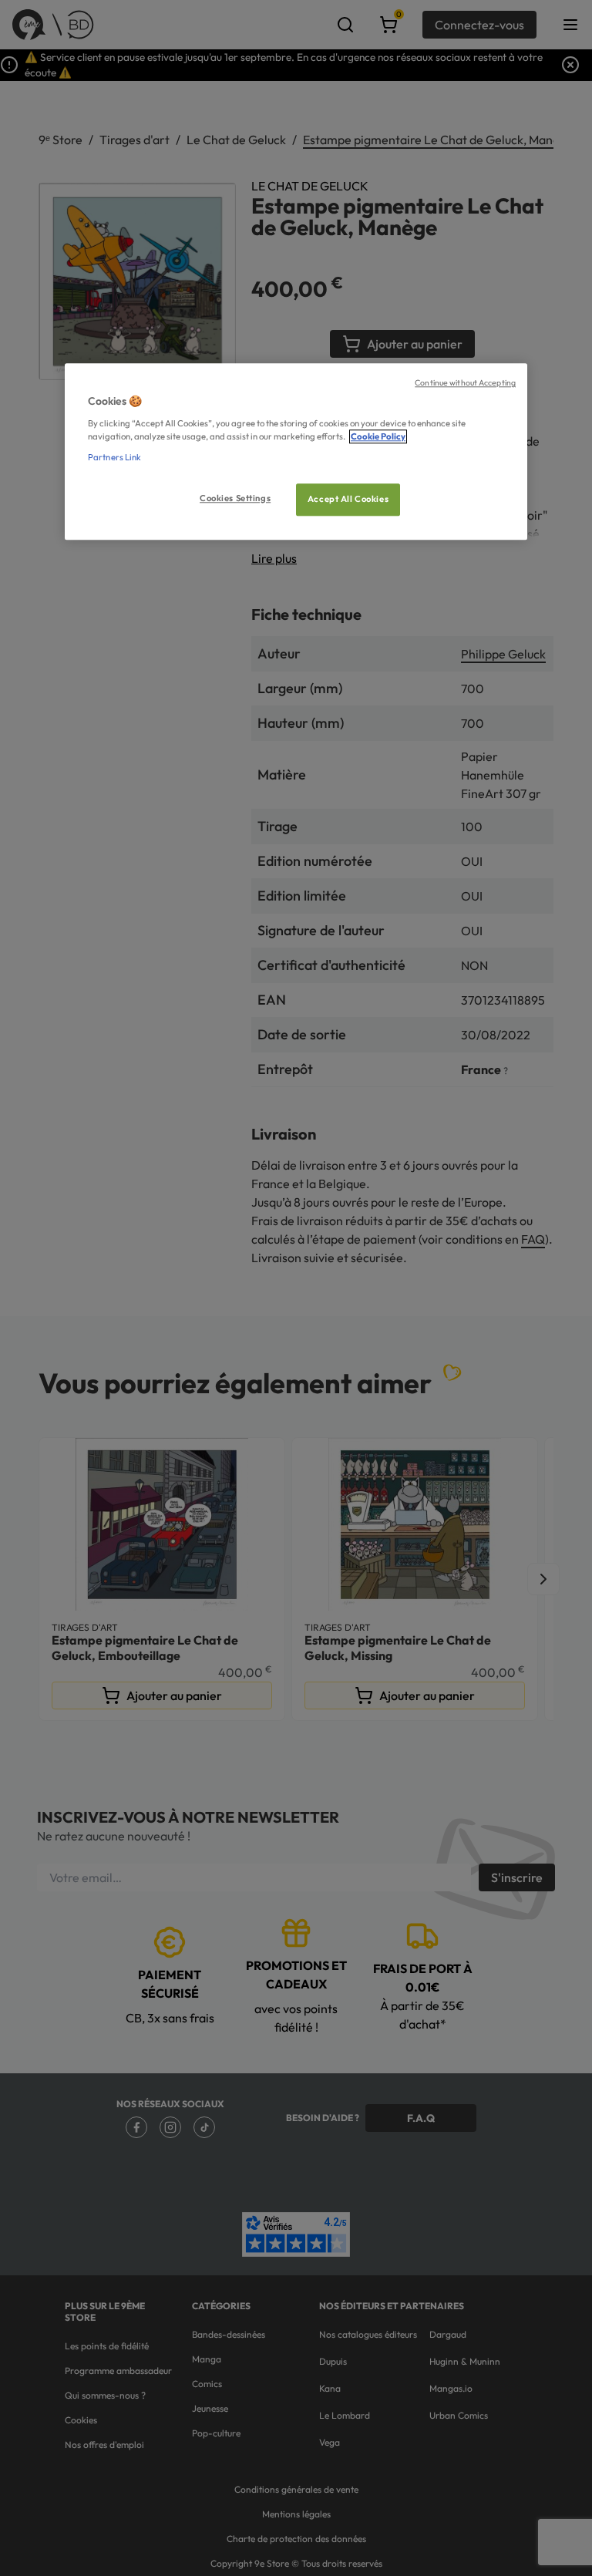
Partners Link (114, 457)
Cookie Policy (378, 436)
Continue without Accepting (465, 382)
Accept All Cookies (348, 499)
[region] (296, 451)
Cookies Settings (235, 498)
